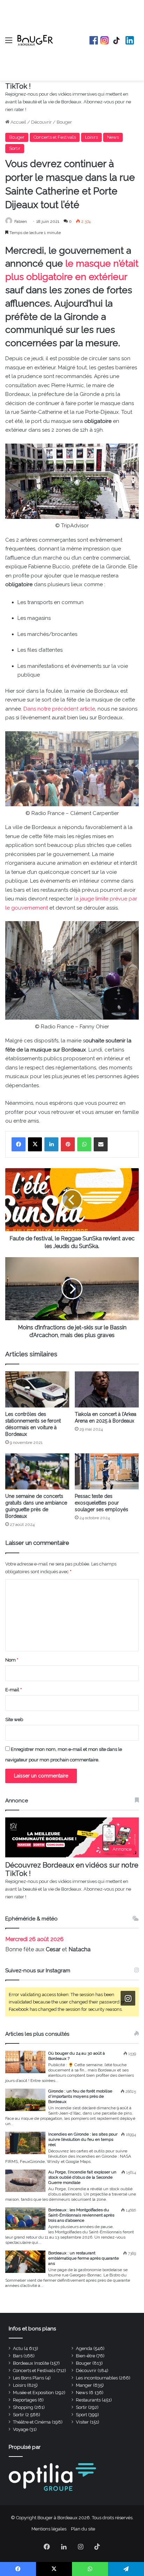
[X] (35, 1144)
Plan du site (83, 2529)
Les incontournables (97, 2378)
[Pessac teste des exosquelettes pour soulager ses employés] (107, 1471)
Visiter (82, 2422)
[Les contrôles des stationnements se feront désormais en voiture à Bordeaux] (37, 1389)
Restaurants (88, 2400)
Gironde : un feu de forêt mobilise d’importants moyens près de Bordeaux (80, 2096)
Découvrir (41, 122)
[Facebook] (19, 1144)
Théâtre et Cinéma (32, 2422)
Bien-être (85, 2356)
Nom (12, 1660)
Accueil (18, 122)
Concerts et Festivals (55, 137)
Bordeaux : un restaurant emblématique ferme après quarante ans (84, 2258)
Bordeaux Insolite (31, 2363)
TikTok (117, 40)
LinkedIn (130, 40)
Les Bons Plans (28, 2378)
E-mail (13, 1690)
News (113, 137)
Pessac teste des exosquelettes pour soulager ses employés (102, 1503)
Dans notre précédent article (59, 709)
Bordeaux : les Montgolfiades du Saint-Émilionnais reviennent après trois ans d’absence (81, 2215)
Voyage (21, 2429)
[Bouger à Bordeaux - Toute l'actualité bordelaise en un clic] (35, 40)
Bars (18, 2356)
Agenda (84, 2348)
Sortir (15, 148)
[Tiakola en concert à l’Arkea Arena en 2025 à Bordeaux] (107, 1389)
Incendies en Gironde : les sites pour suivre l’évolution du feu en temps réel (83, 2139)
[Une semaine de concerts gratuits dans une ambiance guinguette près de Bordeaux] (37, 1471)
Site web (14, 1719)
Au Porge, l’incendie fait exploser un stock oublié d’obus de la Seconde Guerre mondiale (82, 2177)
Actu (18, 2348)
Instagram (105, 40)
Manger (84, 2385)
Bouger (64, 122)
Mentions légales (49, 2529)
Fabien (21, 221)
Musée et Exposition (33, 2393)
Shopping (23, 2407)
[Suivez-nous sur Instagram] (128, 1998)
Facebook (94, 40)
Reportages (25, 2400)
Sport (81, 2415)
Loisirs (91, 137)
